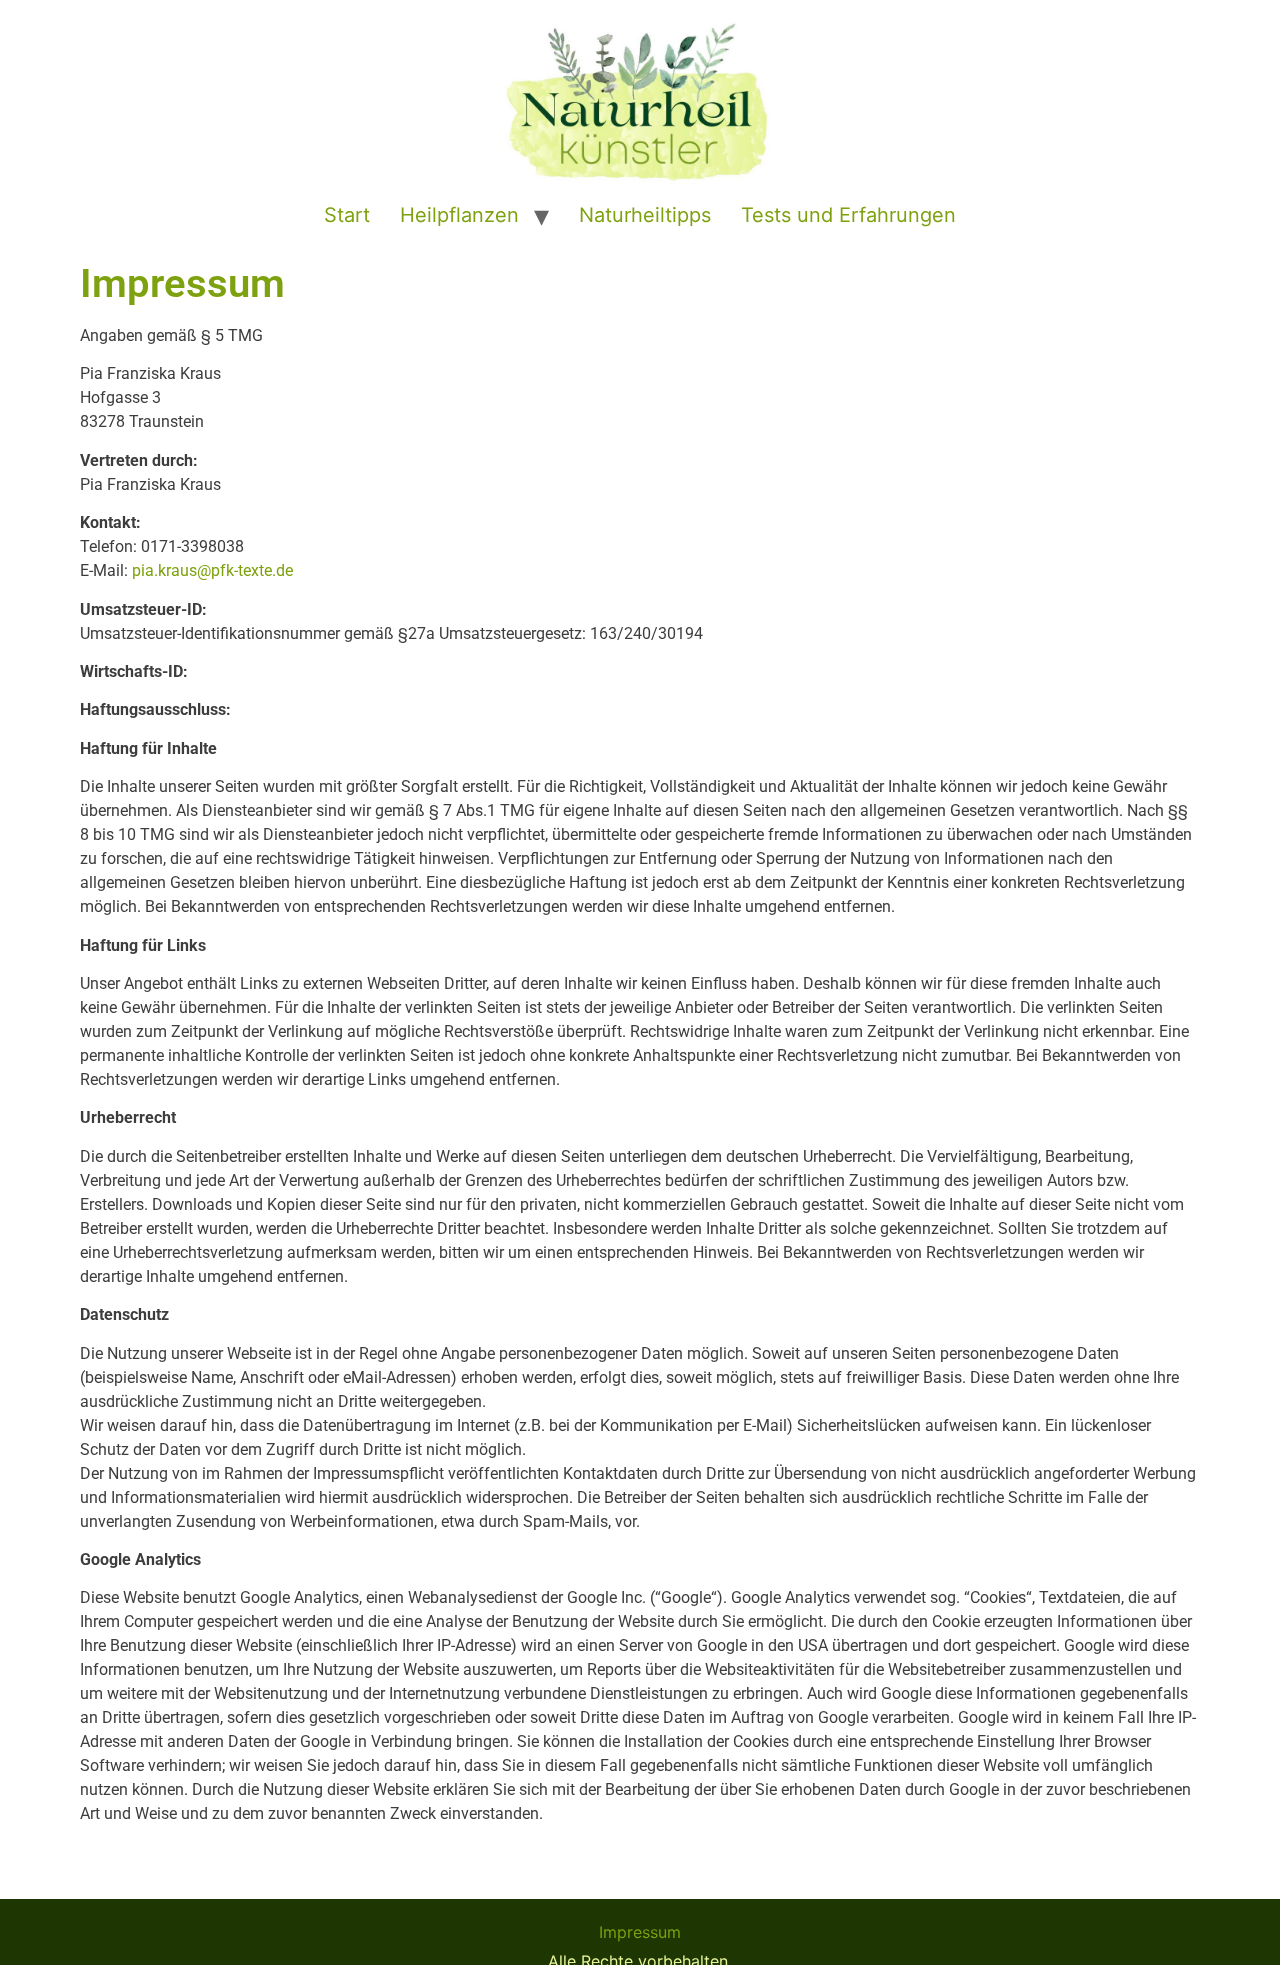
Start (347, 215)
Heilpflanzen (459, 215)
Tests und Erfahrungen (848, 215)
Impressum (640, 1932)
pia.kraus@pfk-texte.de (212, 570)
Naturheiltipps (645, 215)
